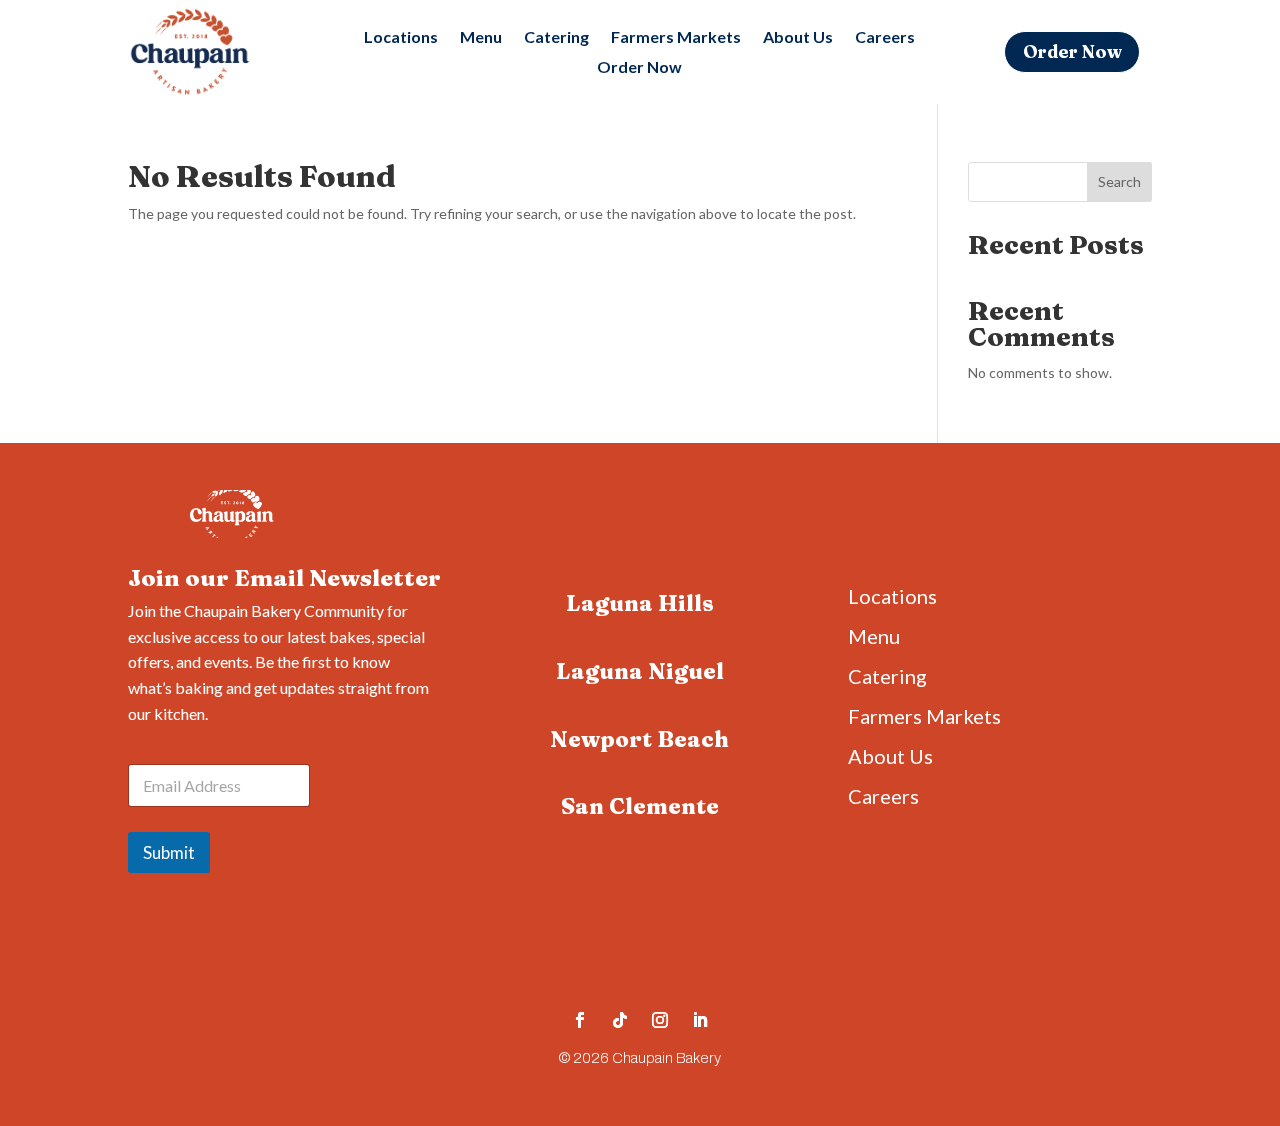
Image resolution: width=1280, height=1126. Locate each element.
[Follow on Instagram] (660, 1020)
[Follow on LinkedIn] (700, 1020)
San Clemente (640, 806)
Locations (401, 38)
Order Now (639, 68)
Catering (556, 38)
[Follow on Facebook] (580, 1020)
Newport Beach (639, 739)
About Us (798, 38)
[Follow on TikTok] (620, 1020)
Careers (885, 38)
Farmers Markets (676, 38)
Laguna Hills (640, 603)
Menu (481, 38)
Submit (169, 852)
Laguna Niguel (640, 671)
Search (1119, 181)
